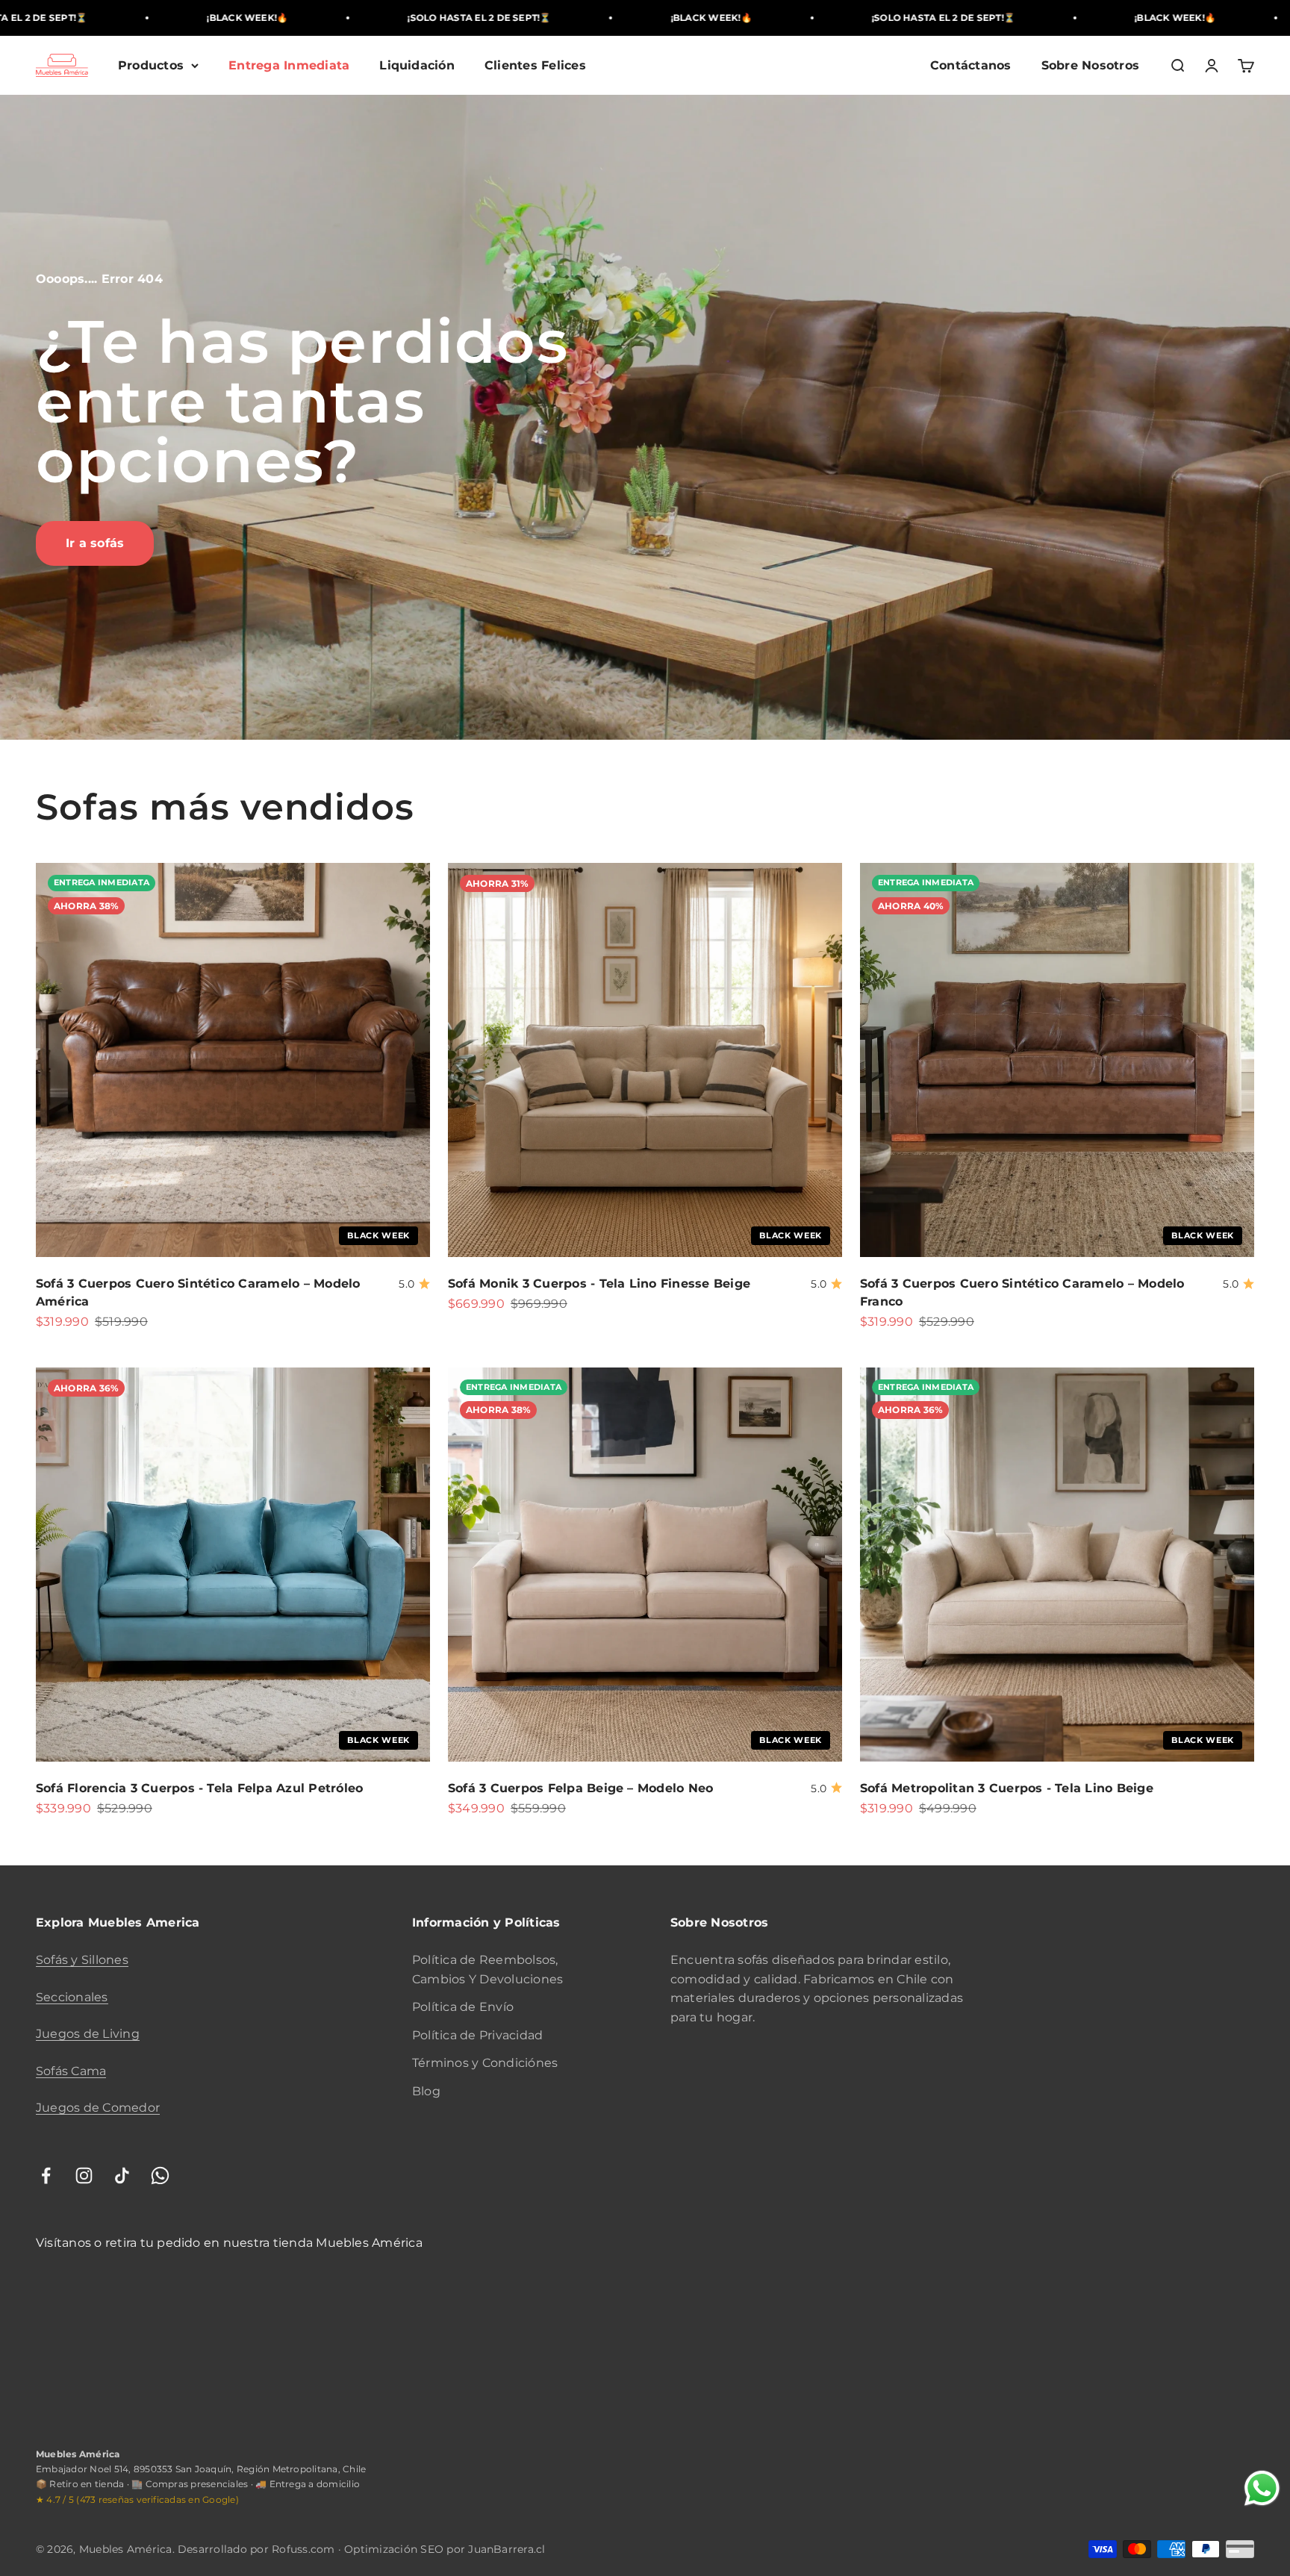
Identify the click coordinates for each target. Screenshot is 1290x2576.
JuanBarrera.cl (507, 2549)
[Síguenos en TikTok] (122, 2176)
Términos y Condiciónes (485, 2063)
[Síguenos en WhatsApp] (160, 2176)
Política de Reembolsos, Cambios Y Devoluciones (487, 1970)
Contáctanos (971, 65)
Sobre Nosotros (1090, 65)
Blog (426, 2091)
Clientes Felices (535, 65)
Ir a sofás (95, 543)
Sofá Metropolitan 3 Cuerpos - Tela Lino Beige (1007, 1788)
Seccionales (72, 1997)
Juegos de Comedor (98, 2108)
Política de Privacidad (477, 2035)
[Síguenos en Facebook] (46, 2176)
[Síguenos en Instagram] (84, 2176)
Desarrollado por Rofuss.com (256, 2549)
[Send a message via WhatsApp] (1262, 2488)
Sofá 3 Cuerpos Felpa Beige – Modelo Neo (580, 1788)
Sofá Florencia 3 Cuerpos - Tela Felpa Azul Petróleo (199, 1788)
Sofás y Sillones (82, 1960)
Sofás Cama (71, 2071)
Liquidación (417, 65)
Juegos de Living (88, 2034)
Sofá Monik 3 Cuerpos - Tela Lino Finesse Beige (599, 1284)
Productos (151, 65)
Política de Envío (463, 2007)
